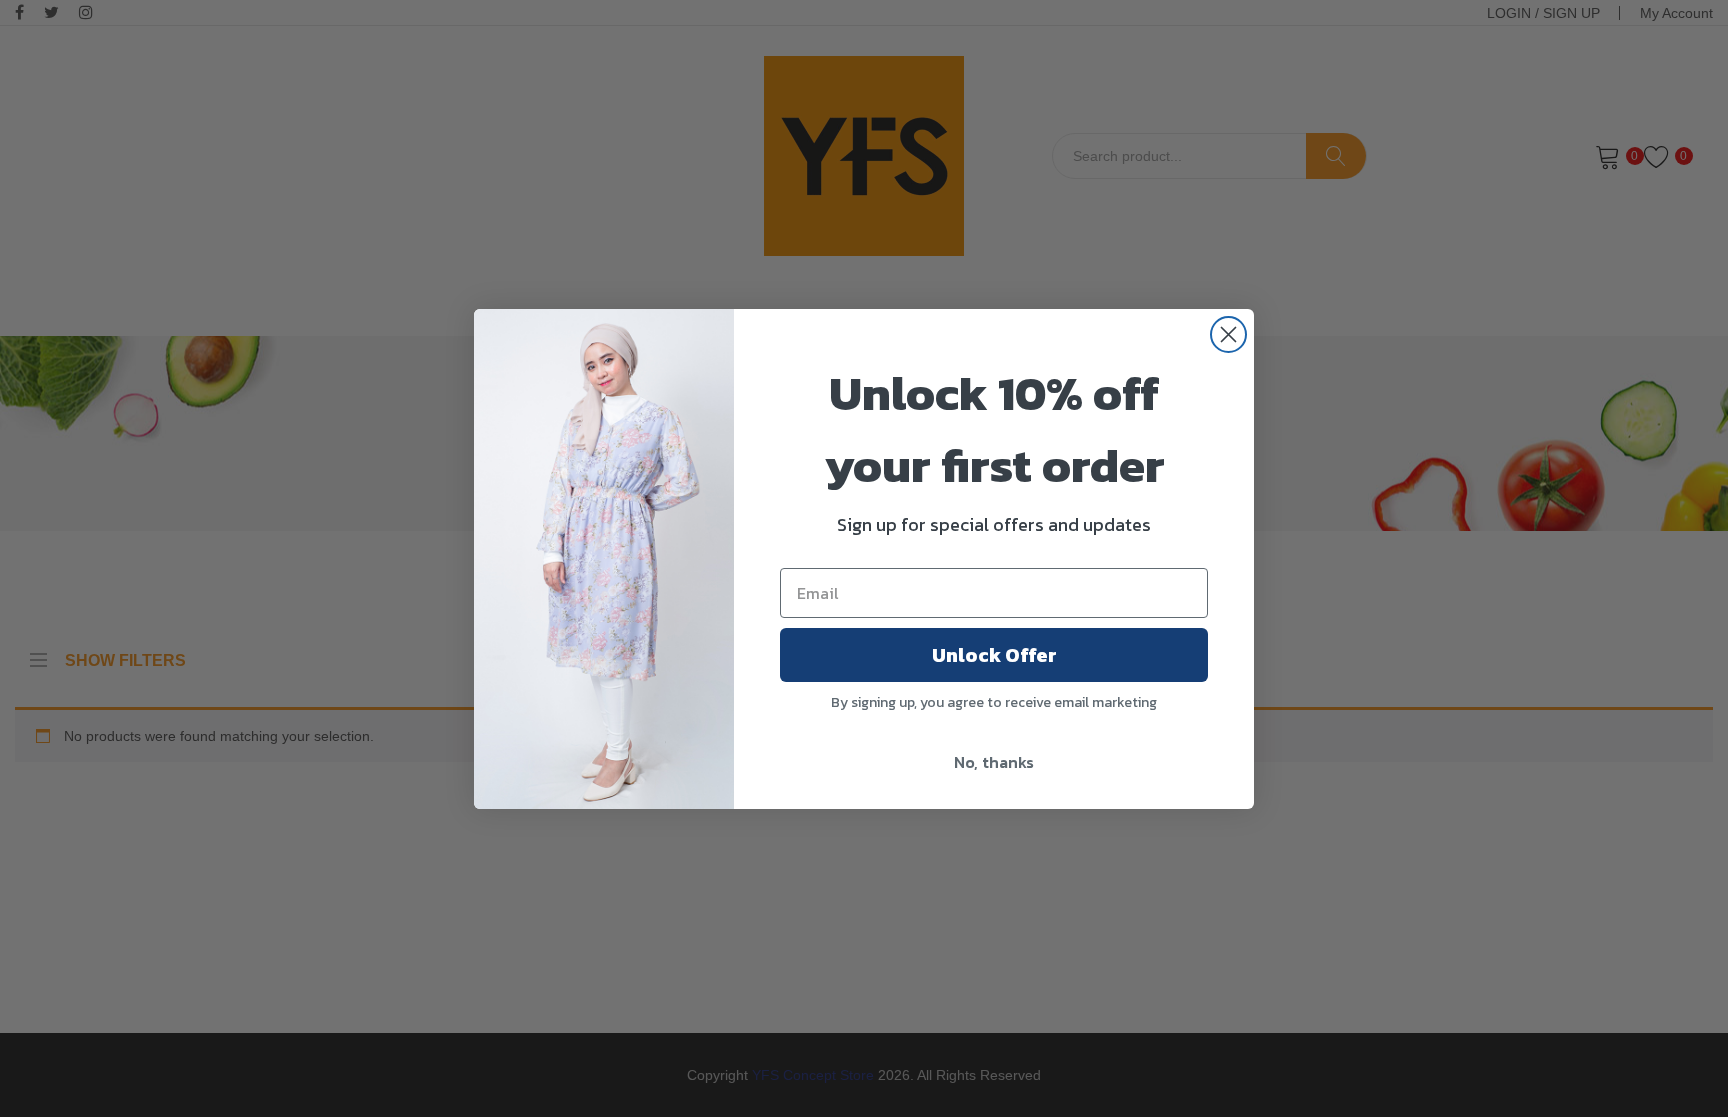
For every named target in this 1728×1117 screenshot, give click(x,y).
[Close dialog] (1228, 334)
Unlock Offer (994, 655)
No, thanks (994, 762)
